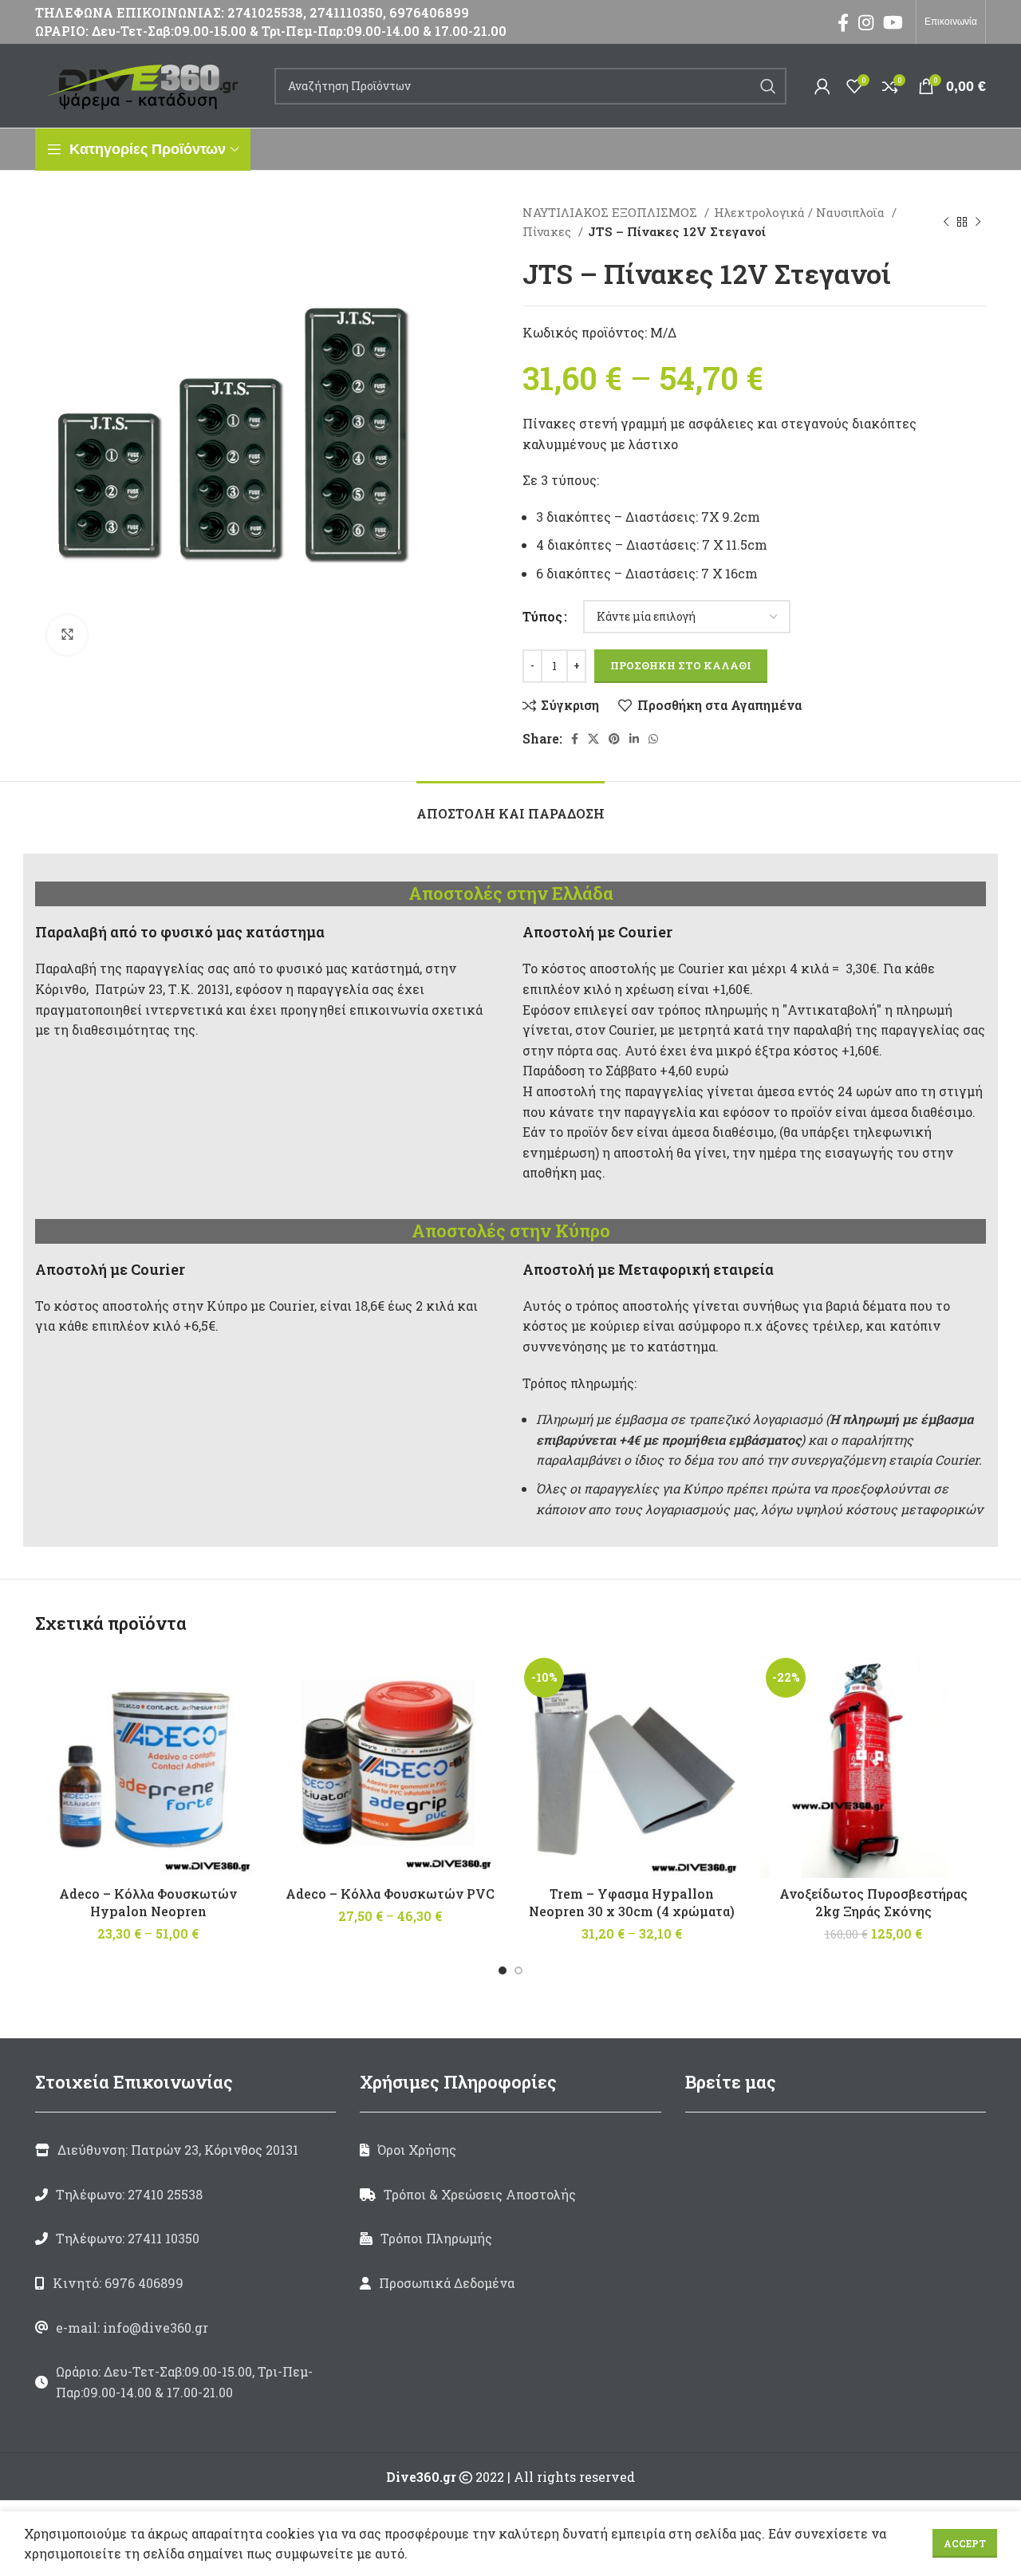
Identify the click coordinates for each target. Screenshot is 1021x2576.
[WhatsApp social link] (653, 739)
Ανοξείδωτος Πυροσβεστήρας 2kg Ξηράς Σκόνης (873, 1902)
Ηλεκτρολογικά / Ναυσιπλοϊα (801, 212)
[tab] (510, 805)
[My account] (822, 86)
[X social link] (593, 739)
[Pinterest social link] (614, 739)
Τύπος (542, 616)
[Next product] (978, 222)
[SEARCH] (768, 86)
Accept (965, 2543)
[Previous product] (946, 222)
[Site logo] (147, 84)
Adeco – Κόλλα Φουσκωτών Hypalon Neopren (148, 1902)
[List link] (185, 2195)
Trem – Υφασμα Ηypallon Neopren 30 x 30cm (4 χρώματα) (632, 1902)
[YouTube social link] (893, 22)
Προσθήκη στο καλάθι (681, 665)
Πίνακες (548, 231)
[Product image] (631, 1765)
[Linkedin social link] (634, 739)
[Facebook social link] (843, 22)
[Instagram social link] (866, 22)
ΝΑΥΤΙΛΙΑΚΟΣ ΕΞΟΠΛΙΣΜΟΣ (611, 212)
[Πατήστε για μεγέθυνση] (67, 635)
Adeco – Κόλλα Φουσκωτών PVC (390, 1894)
